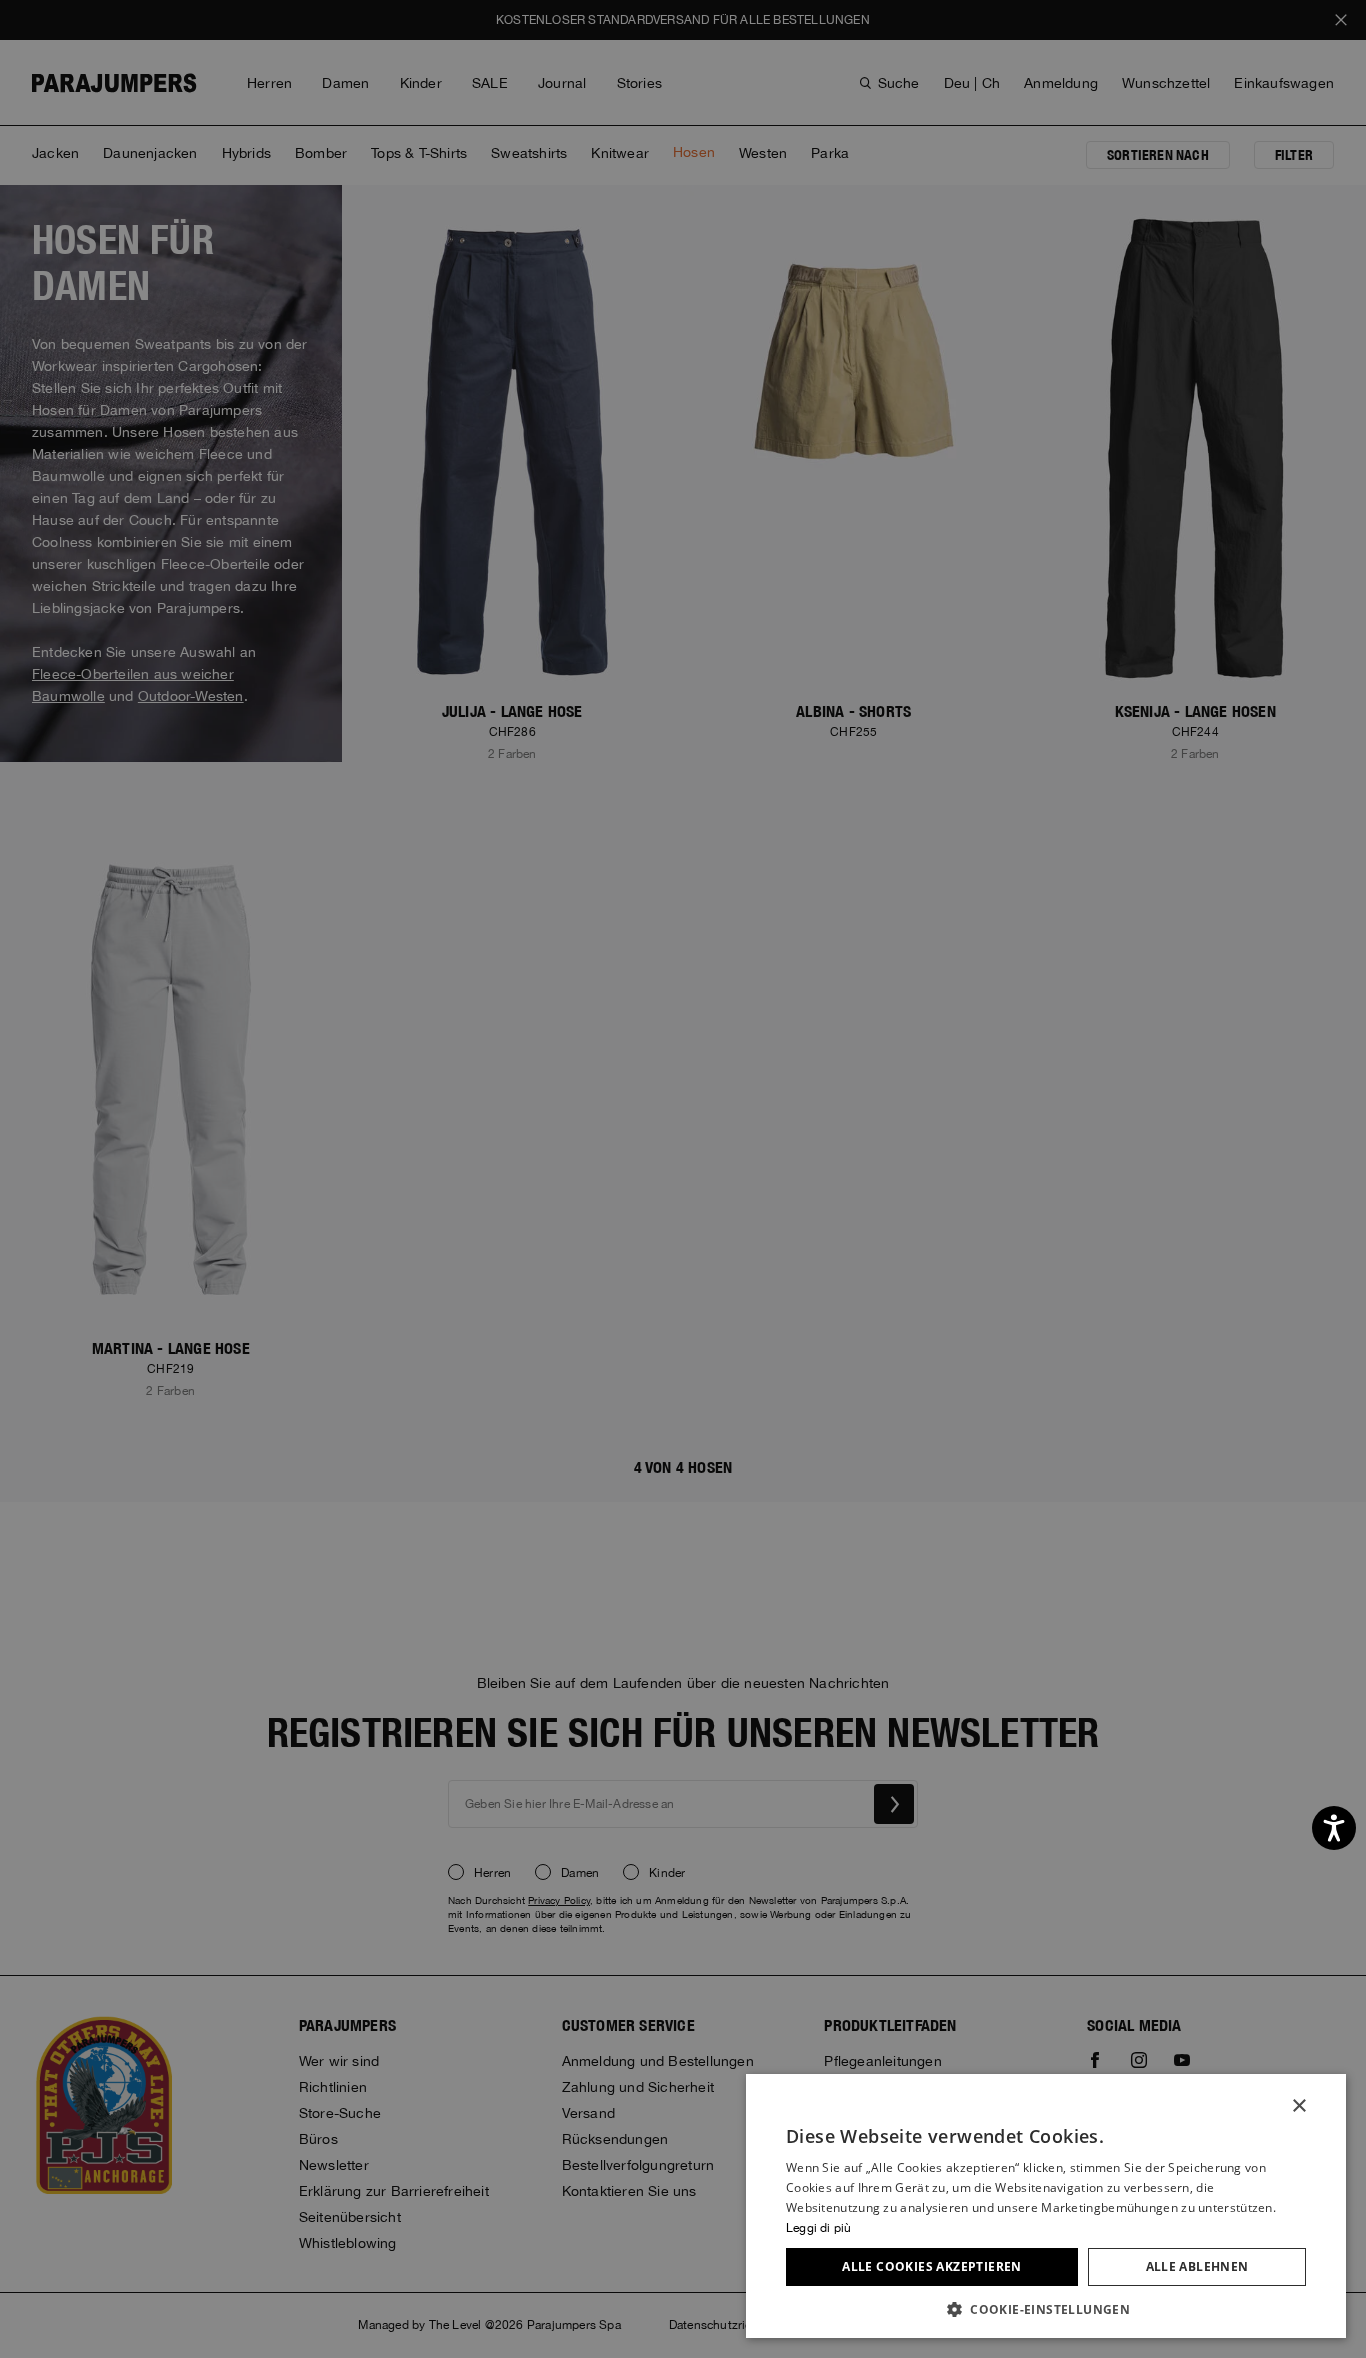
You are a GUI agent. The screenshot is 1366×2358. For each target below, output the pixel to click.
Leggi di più (818, 2228)
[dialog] (683, 1179)
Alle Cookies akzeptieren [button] (932, 2266)
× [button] (1298, 2106)
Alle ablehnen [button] (1197, 2266)
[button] (1046, 2308)
